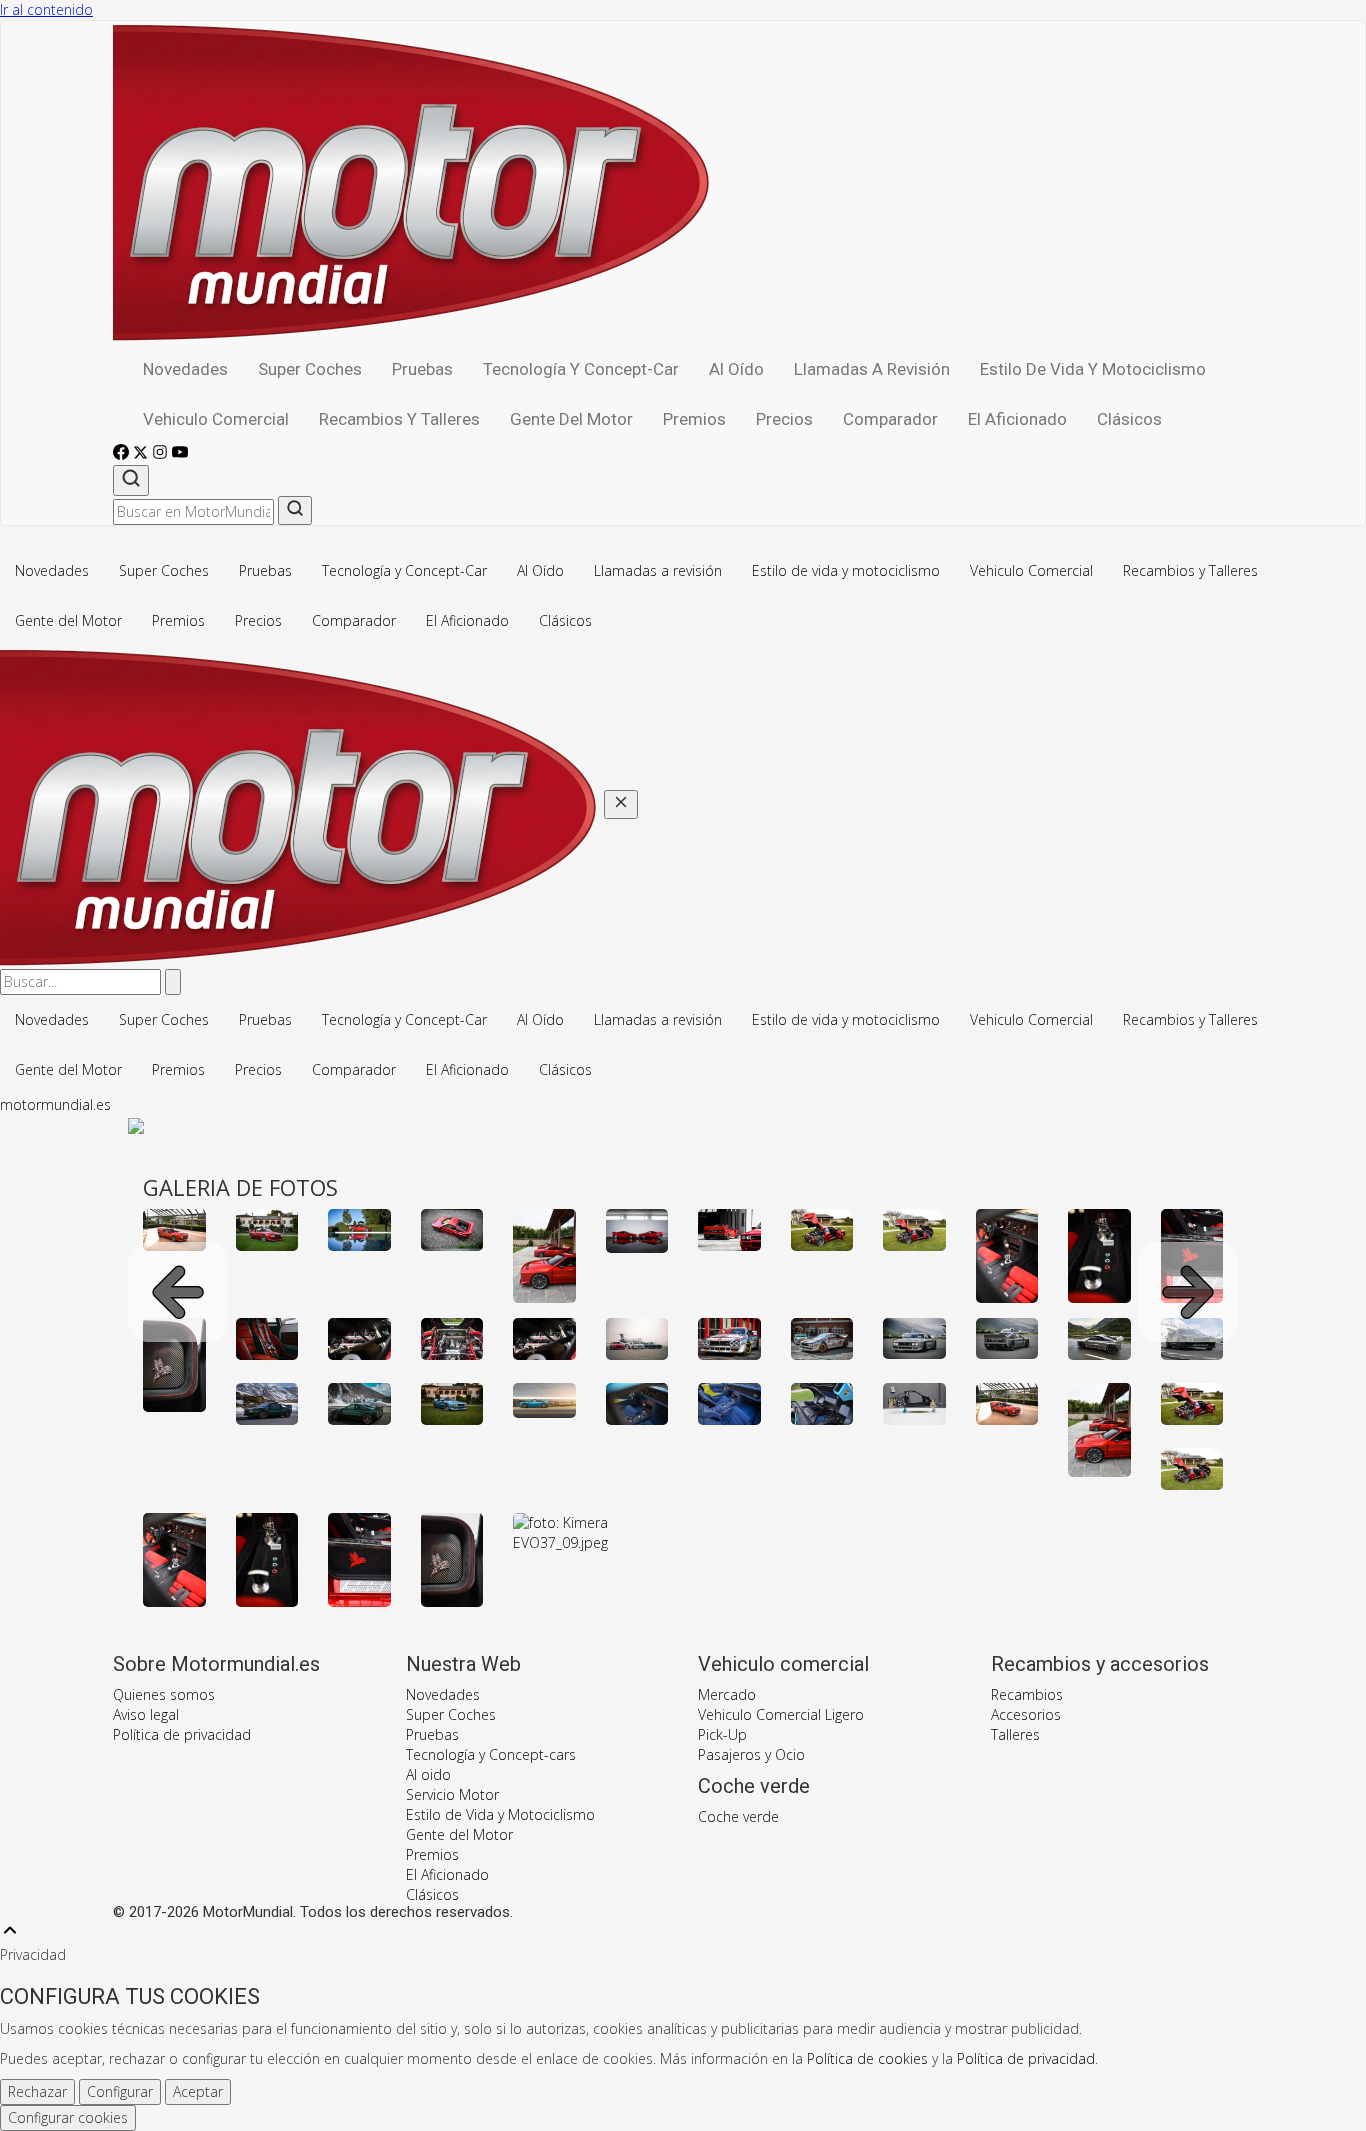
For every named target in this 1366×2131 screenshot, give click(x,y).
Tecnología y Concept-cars (491, 1754)
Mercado (727, 1694)
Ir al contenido (46, 9)
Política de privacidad (182, 1734)
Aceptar (198, 2091)
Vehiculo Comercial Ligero (781, 1714)
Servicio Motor (452, 1794)
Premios (694, 419)
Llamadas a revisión (872, 369)
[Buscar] (131, 480)
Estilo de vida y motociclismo (1093, 369)
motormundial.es (55, 1104)
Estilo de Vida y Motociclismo (500, 1814)
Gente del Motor (571, 419)
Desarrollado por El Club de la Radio (1155, 1913)
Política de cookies (867, 2058)
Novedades (185, 369)
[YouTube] (180, 454)
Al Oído (736, 369)
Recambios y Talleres (399, 419)
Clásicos (1129, 419)
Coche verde (738, 1816)
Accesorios (1026, 1714)
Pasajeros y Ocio (751, 1754)
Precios (784, 419)
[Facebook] (123, 454)
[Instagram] (162, 454)
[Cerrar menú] (621, 804)
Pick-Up (722, 1734)
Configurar (120, 2091)
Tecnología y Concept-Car (581, 369)
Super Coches (310, 369)
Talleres (1015, 1734)
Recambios (1027, 1694)
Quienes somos (164, 1694)
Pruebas (422, 369)
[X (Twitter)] (142, 454)
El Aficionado (1017, 419)
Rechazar (37, 2091)
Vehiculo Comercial (216, 419)
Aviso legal (146, 1714)
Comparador (890, 419)
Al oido (428, 1774)
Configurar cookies (68, 2117)
